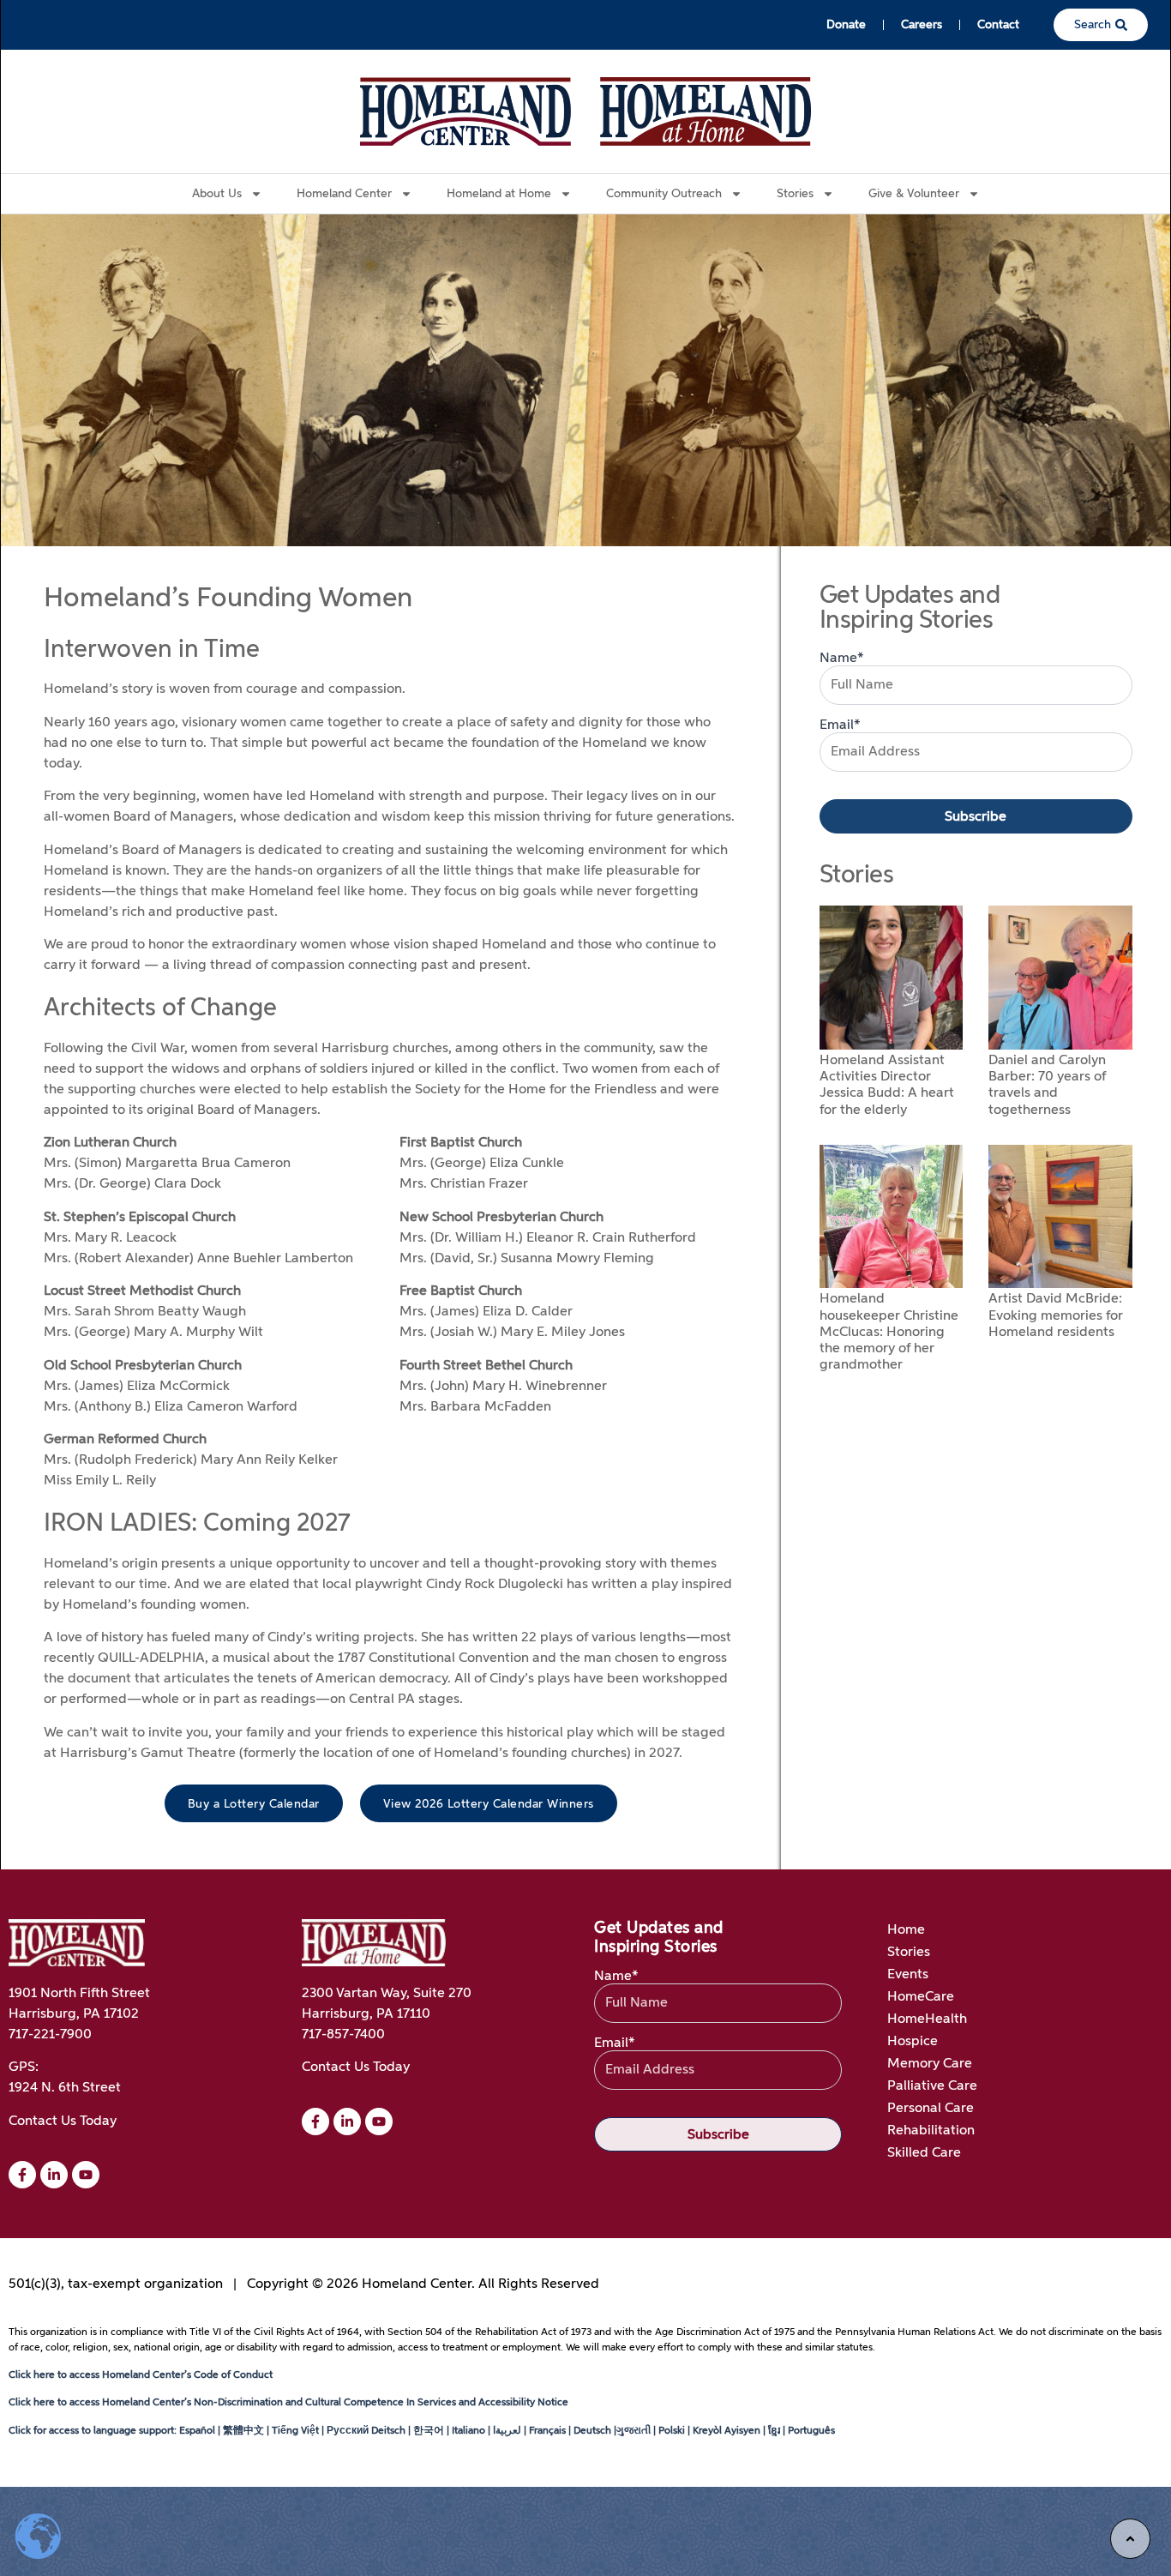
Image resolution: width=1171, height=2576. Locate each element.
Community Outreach (664, 194)
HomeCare (921, 1997)
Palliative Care (932, 2086)
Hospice (913, 2042)
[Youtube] (379, 2122)
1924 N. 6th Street (65, 2088)
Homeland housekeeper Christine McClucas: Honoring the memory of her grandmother (889, 1332)
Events (908, 1975)
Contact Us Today (63, 2122)
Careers (922, 25)
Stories (909, 1953)
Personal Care (931, 2109)
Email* (840, 725)
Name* (842, 659)
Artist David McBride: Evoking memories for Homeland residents (1056, 1315)
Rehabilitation (931, 2131)
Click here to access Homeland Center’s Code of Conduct (141, 2375)
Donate (846, 25)
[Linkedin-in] (54, 2175)
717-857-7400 (343, 2035)
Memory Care (930, 2064)
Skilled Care (924, 2153)
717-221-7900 (50, 2035)
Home (906, 1930)
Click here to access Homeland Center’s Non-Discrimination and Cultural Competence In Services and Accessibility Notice (288, 2403)
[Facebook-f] (22, 2175)
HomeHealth (927, 2019)
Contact (998, 25)
